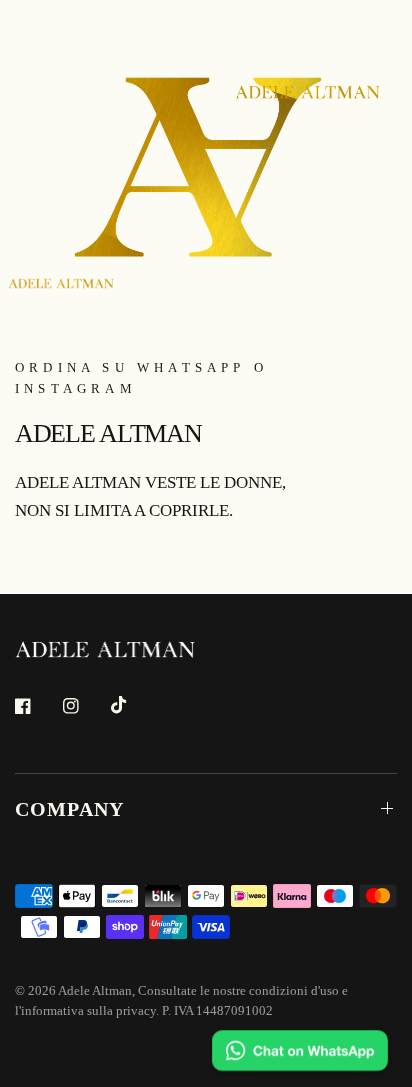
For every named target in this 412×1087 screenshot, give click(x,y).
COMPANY (69, 809)
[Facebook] (37, 706)
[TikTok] (133, 705)
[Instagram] (85, 706)
